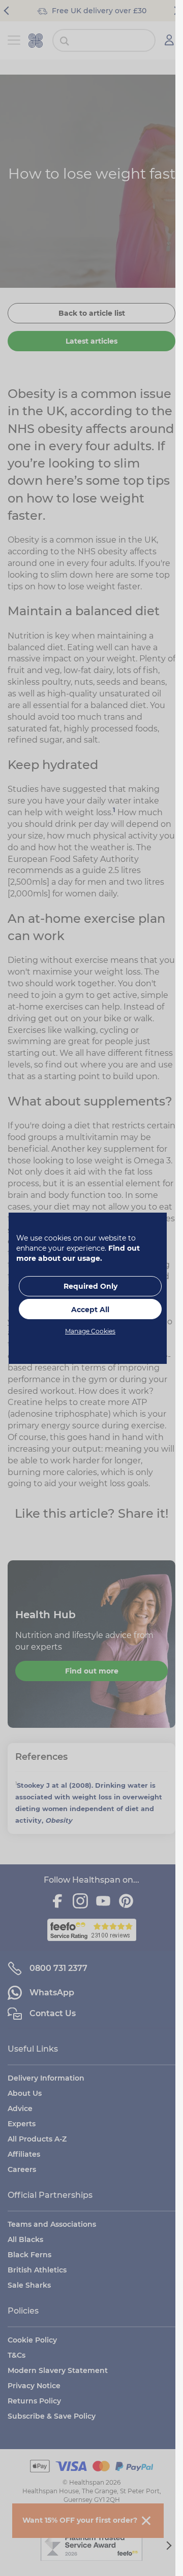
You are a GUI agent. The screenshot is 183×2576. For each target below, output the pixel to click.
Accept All (90, 1310)
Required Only (90, 1286)
